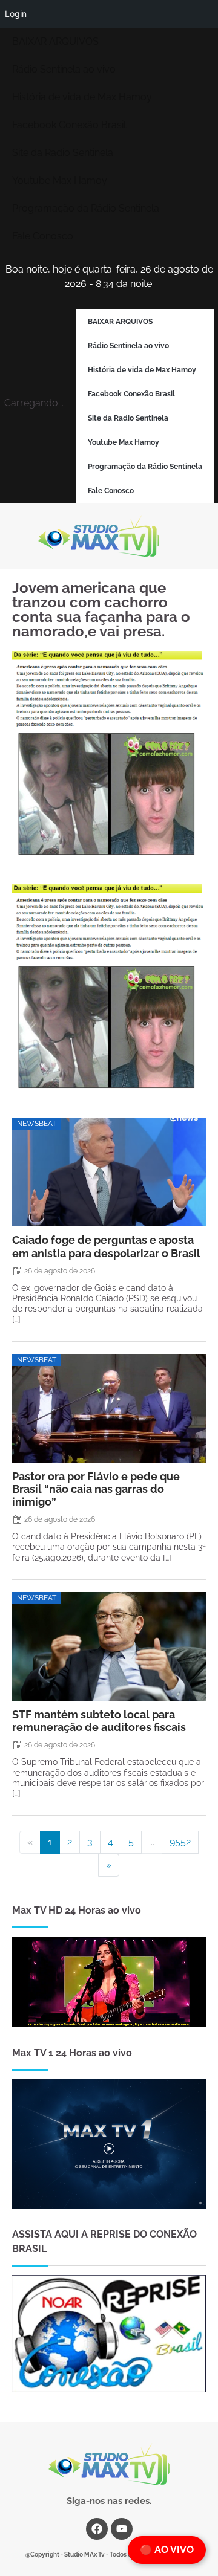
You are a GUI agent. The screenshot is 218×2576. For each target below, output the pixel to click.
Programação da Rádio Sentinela (86, 208)
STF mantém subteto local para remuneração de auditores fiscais (99, 1721)
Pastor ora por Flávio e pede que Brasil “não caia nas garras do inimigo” (96, 1489)
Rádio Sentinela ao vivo (64, 69)
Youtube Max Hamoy (60, 180)
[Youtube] (122, 2529)
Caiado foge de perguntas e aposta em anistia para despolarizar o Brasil (106, 1246)
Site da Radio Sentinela (63, 153)
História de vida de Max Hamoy (82, 97)
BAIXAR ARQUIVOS (55, 41)
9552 (180, 1842)
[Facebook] (97, 2529)
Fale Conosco (43, 236)
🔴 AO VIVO (167, 2550)
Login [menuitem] (16, 14)
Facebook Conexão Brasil (69, 125)
